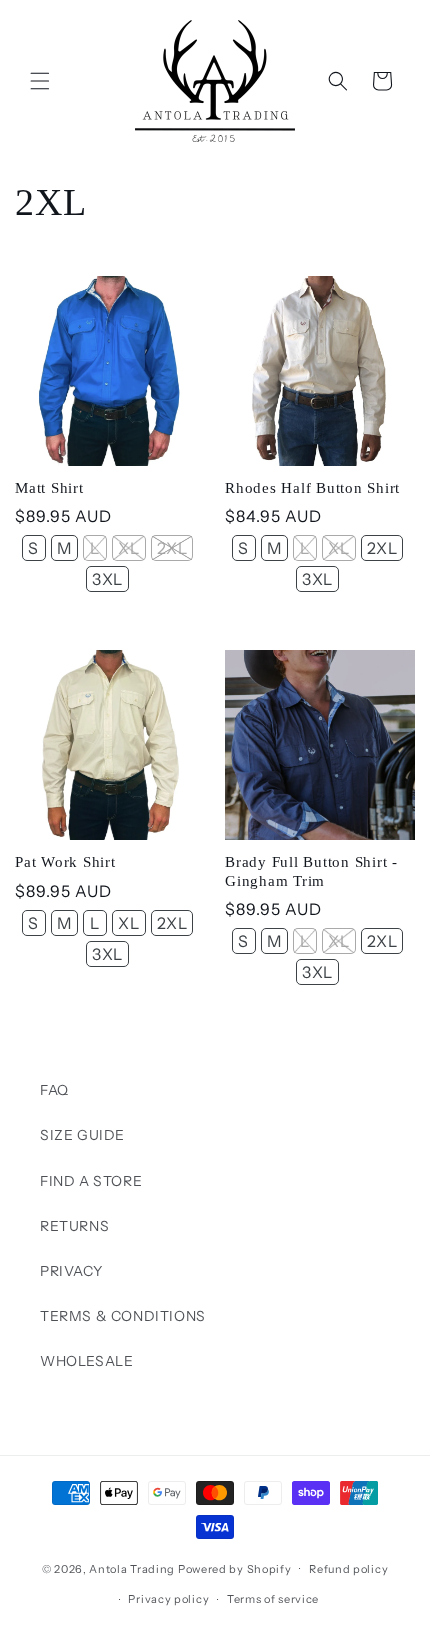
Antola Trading (132, 1568)
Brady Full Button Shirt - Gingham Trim (311, 871)
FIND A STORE (91, 1181)
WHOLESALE (86, 1361)
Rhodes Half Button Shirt (312, 488)
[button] (40, 81)
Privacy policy (168, 1599)
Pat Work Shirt (65, 862)
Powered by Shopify (235, 1568)
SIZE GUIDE (82, 1135)
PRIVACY (71, 1271)
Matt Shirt (49, 488)
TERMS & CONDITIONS (123, 1316)
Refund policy (348, 1569)
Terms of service (273, 1599)
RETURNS (74, 1226)
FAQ (54, 1090)
